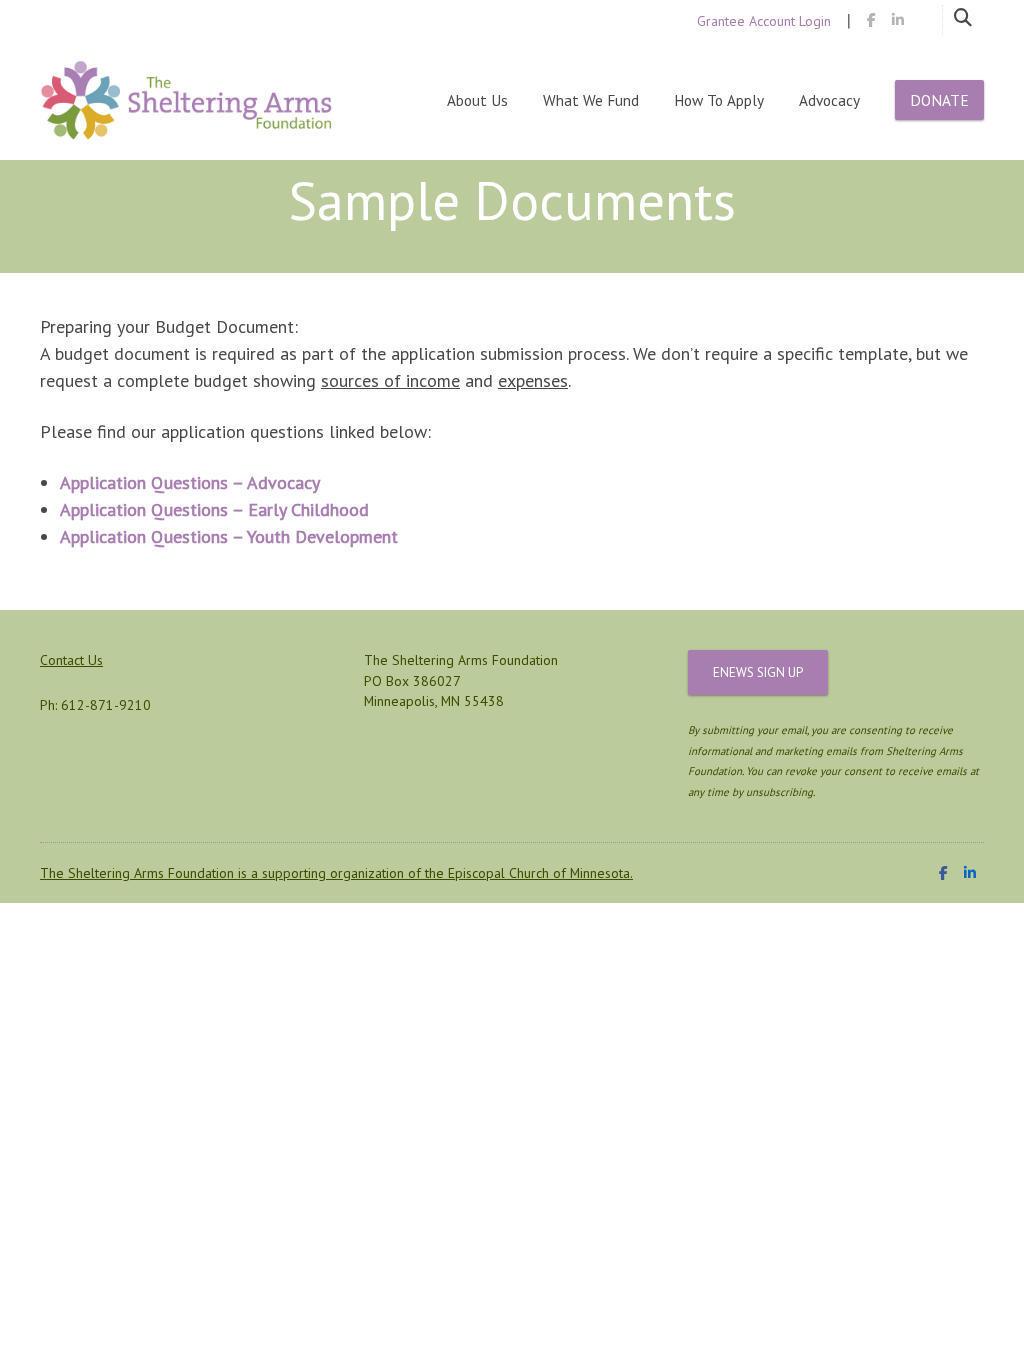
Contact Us (71, 660)
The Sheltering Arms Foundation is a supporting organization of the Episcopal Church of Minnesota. (336, 873)
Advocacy (829, 100)
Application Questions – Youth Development (229, 536)
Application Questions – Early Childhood (214, 509)
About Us (477, 100)
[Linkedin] (898, 20)
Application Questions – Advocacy (190, 482)
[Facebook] (871, 20)
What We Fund (591, 100)
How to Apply (719, 100)
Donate (939, 100)
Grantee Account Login (764, 21)
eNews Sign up (758, 672)
